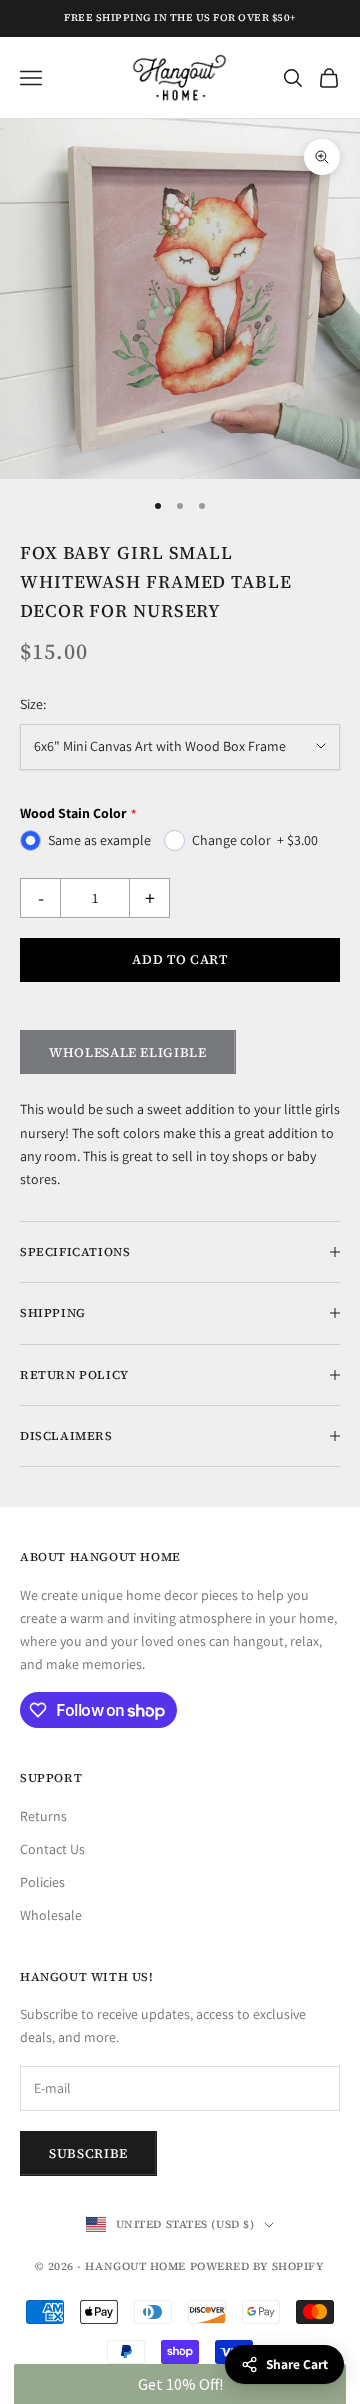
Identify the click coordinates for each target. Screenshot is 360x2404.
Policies (42, 1882)
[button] (179, 2384)
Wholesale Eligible (128, 1052)
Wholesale (51, 1915)
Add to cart (179, 959)
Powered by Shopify (257, 2266)
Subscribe (88, 2153)
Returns (43, 1816)
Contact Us (52, 1849)
